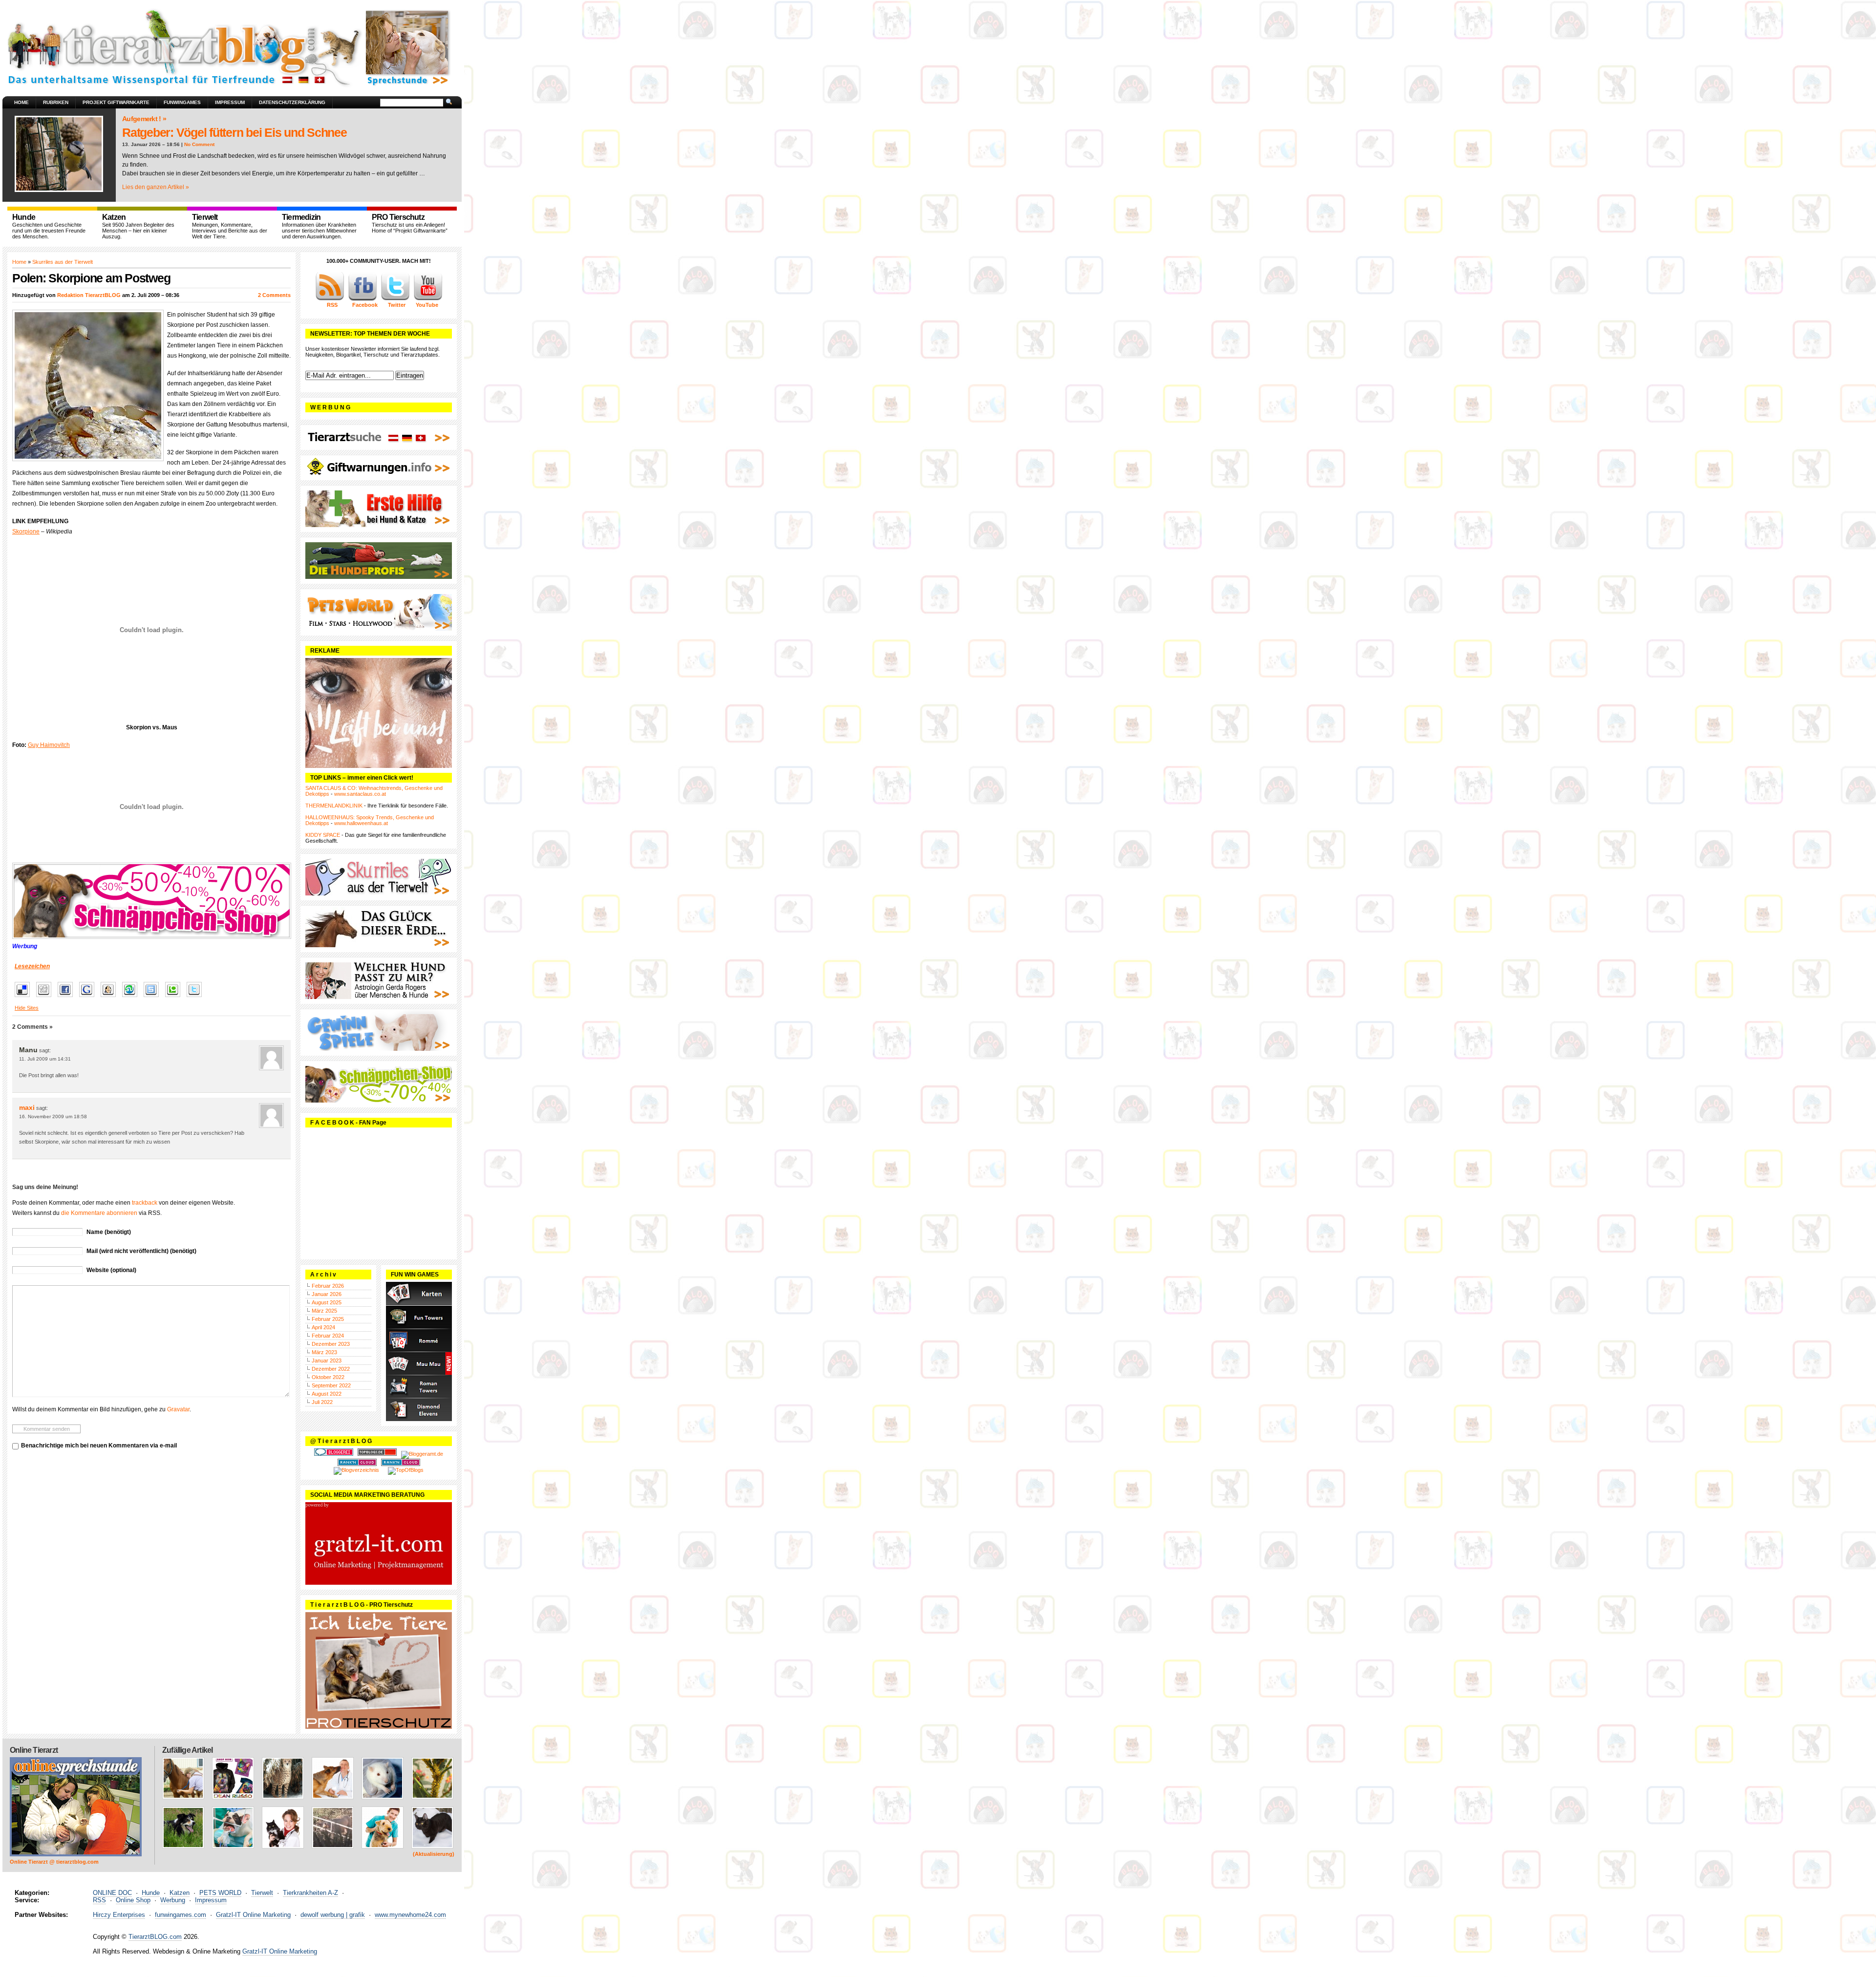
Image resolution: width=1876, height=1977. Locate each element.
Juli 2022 (322, 1402)
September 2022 (331, 1385)
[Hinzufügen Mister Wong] (111, 998)
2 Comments (274, 295)
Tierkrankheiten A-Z (310, 1893)
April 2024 (323, 1327)
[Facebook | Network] (362, 299)
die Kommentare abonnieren (99, 1213)
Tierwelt (262, 1893)
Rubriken (56, 102)
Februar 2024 (328, 1336)
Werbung (173, 1900)
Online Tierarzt (34, 1750)
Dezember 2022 (331, 1369)
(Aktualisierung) (434, 1854)
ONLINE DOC (112, 1893)
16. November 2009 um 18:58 (53, 1116)
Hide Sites (27, 1008)
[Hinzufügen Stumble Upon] (132, 998)
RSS (99, 1900)
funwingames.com (181, 1915)
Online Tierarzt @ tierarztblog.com (54, 1862)
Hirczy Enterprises (119, 1915)
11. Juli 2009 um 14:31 (45, 1059)
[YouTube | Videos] (428, 299)
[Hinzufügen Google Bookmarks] (89, 998)
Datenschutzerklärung (292, 102)
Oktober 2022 (328, 1377)
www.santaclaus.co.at (360, 794)
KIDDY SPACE (323, 835)
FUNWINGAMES (182, 102)
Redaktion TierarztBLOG (89, 295)
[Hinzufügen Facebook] (68, 998)
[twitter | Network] (395, 299)
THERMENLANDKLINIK (334, 806)
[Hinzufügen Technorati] (175, 998)
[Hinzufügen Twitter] (197, 998)
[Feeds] (330, 299)
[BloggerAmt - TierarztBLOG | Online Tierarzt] (422, 1454)
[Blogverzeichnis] (356, 1470)
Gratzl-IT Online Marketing (253, 1915)
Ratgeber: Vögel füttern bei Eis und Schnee (234, 132)
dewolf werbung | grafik (333, 1915)
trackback (145, 1203)
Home (21, 102)
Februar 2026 (328, 1286)
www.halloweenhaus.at (361, 823)
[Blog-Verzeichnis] (334, 1454)
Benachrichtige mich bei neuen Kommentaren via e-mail (99, 1446)
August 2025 (327, 1302)
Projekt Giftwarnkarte (116, 102)
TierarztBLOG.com (155, 1937)
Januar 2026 (327, 1294)
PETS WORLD (220, 1893)
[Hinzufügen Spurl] (154, 998)
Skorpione (26, 531)
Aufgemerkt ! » (144, 119)
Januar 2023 (327, 1361)
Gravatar (178, 1409)
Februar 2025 (328, 1319)
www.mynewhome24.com (410, 1915)
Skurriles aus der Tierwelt (63, 262)
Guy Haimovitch (49, 745)
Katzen (180, 1893)
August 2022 (327, 1394)
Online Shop (133, 1900)
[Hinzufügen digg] (46, 998)
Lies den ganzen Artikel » (156, 187)
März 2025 (324, 1311)
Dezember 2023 (331, 1344)
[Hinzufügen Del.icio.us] (25, 998)
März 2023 (324, 1352)
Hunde (151, 1893)
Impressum (230, 102)
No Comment (199, 144)
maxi (27, 1107)
